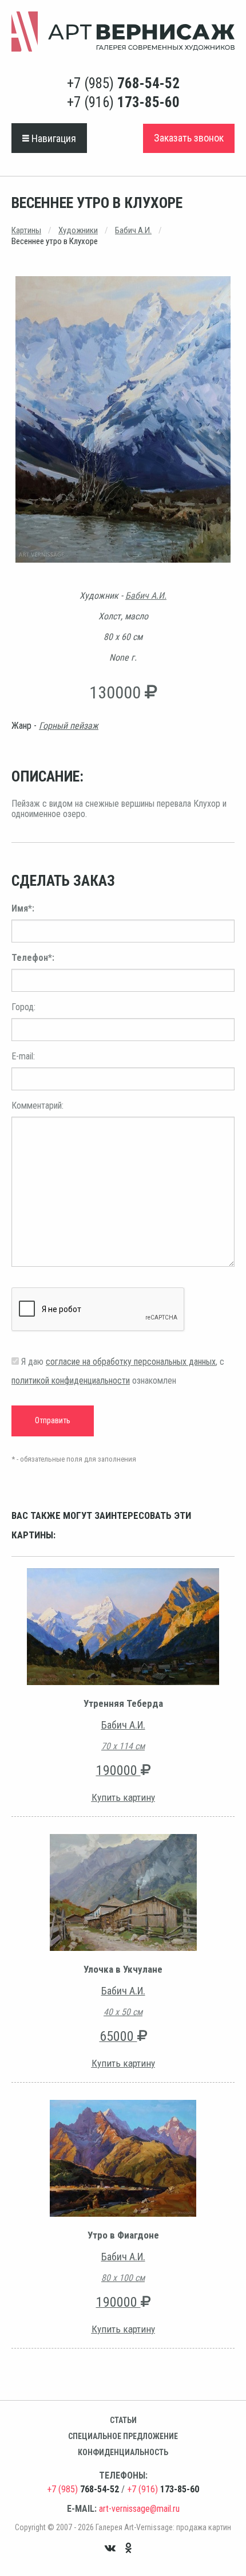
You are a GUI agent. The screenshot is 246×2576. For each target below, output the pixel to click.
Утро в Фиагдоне (123, 2235)
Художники (78, 230)
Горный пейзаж (69, 726)
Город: (23, 1007)
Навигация (53, 138)
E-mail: (23, 1056)
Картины (26, 230)
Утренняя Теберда (123, 1703)
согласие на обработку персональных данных (131, 1362)
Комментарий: (37, 1106)
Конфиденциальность (123, 2452)
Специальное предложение (123, 2436)
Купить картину (123, 1797)
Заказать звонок (189, 138)
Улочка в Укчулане (123, 1969)
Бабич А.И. (133, 230)
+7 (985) (123, 83)
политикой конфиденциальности (71, 1381)
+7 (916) (123, 102)
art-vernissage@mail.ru (139, 2509)
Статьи (123, 2420)
